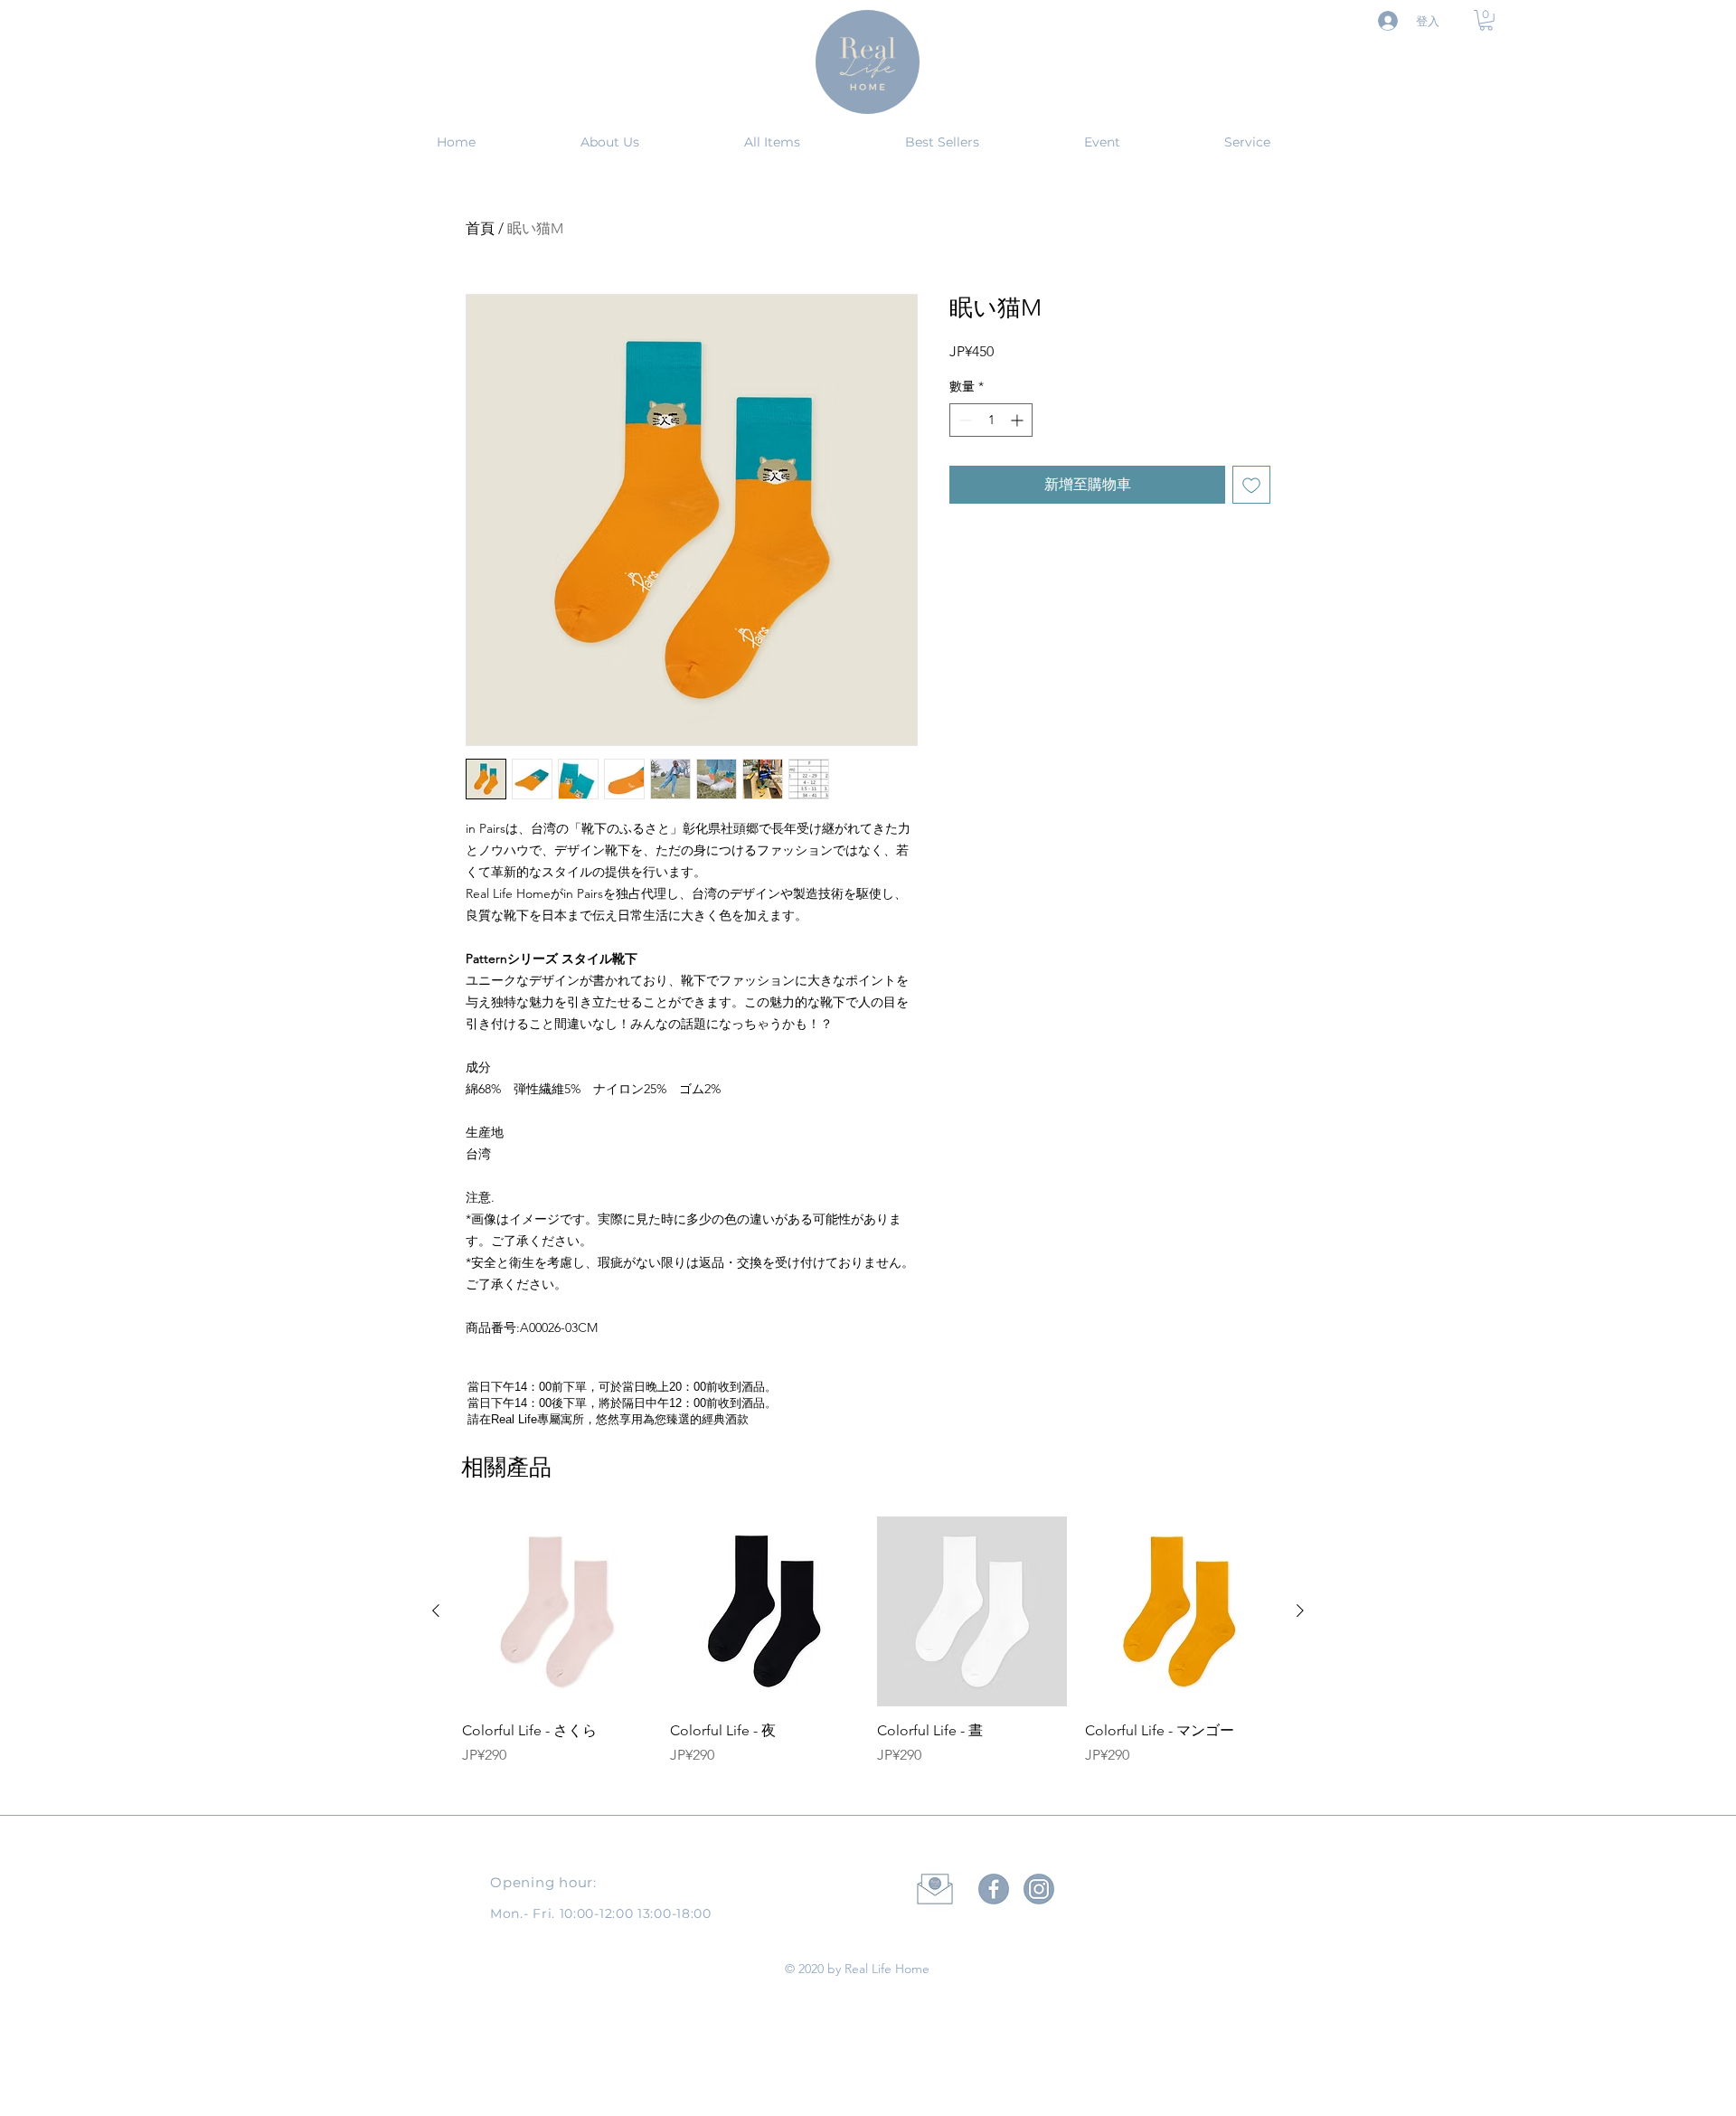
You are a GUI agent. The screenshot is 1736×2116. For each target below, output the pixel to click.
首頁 (480, 228)
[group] (868, 1651)
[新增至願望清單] (1251, 485)
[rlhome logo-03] (1039, 1889)
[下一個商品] (1300, 1611)
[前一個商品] (436, 1611)
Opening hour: (543, 1882)
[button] (1486, 20)
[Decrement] (963, 420)
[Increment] (1019, 420)
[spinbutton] (991, 420)
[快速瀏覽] (557, 1611)
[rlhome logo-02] (994, 1889)
